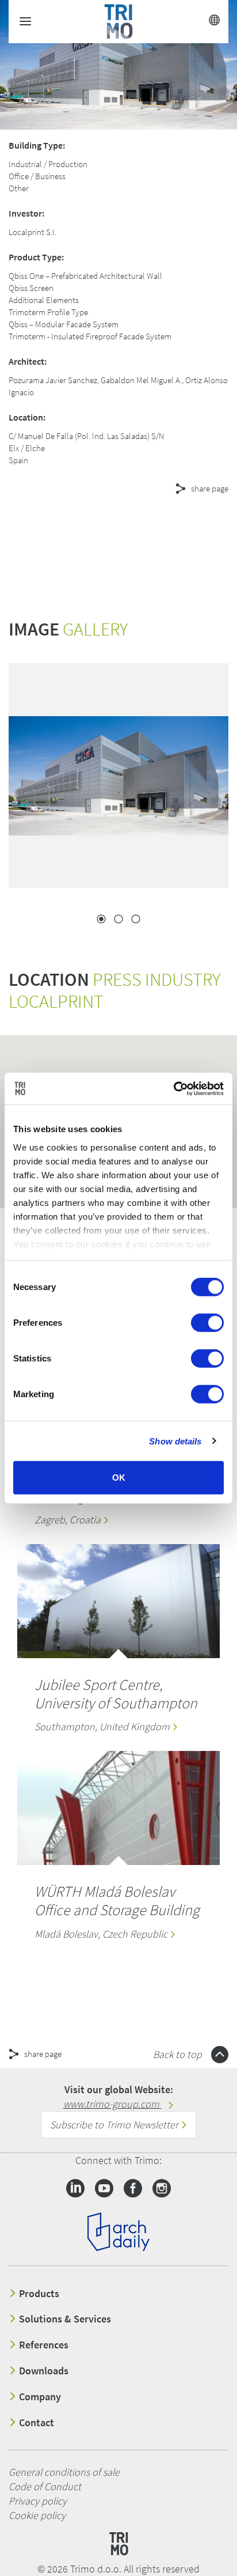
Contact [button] (35, 2423)
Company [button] (39, 2397)
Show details (175, 1441)
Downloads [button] (43, 2371)
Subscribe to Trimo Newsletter (115, 2125)
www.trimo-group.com (112, 2104)
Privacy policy (38, 2501)
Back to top (179, 2054)
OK (119, 1478)
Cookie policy (37, 2515)
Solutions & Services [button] (64, 2319)
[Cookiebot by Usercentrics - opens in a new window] (173, 1088)
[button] (104, 530)
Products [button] (38, 2294)
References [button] (43, 2345)
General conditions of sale (64, 2472)
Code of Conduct (45, 2486)
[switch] (207, 1323)
